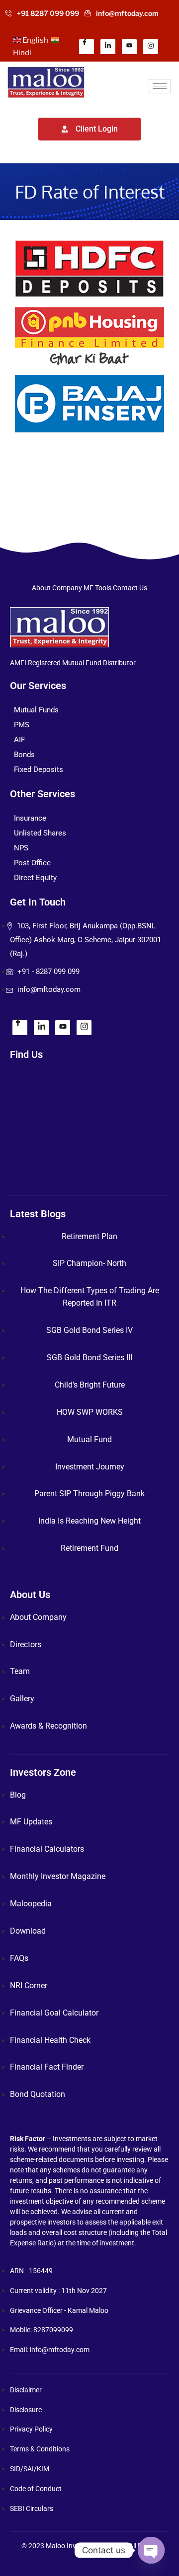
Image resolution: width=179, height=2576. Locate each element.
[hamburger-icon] (160, 86)
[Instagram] (151, 47)
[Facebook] (87, 47)
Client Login (97, 129)
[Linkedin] (108, 47)
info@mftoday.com (127, 13)
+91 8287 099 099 (48, 13)
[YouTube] (129, 47)
